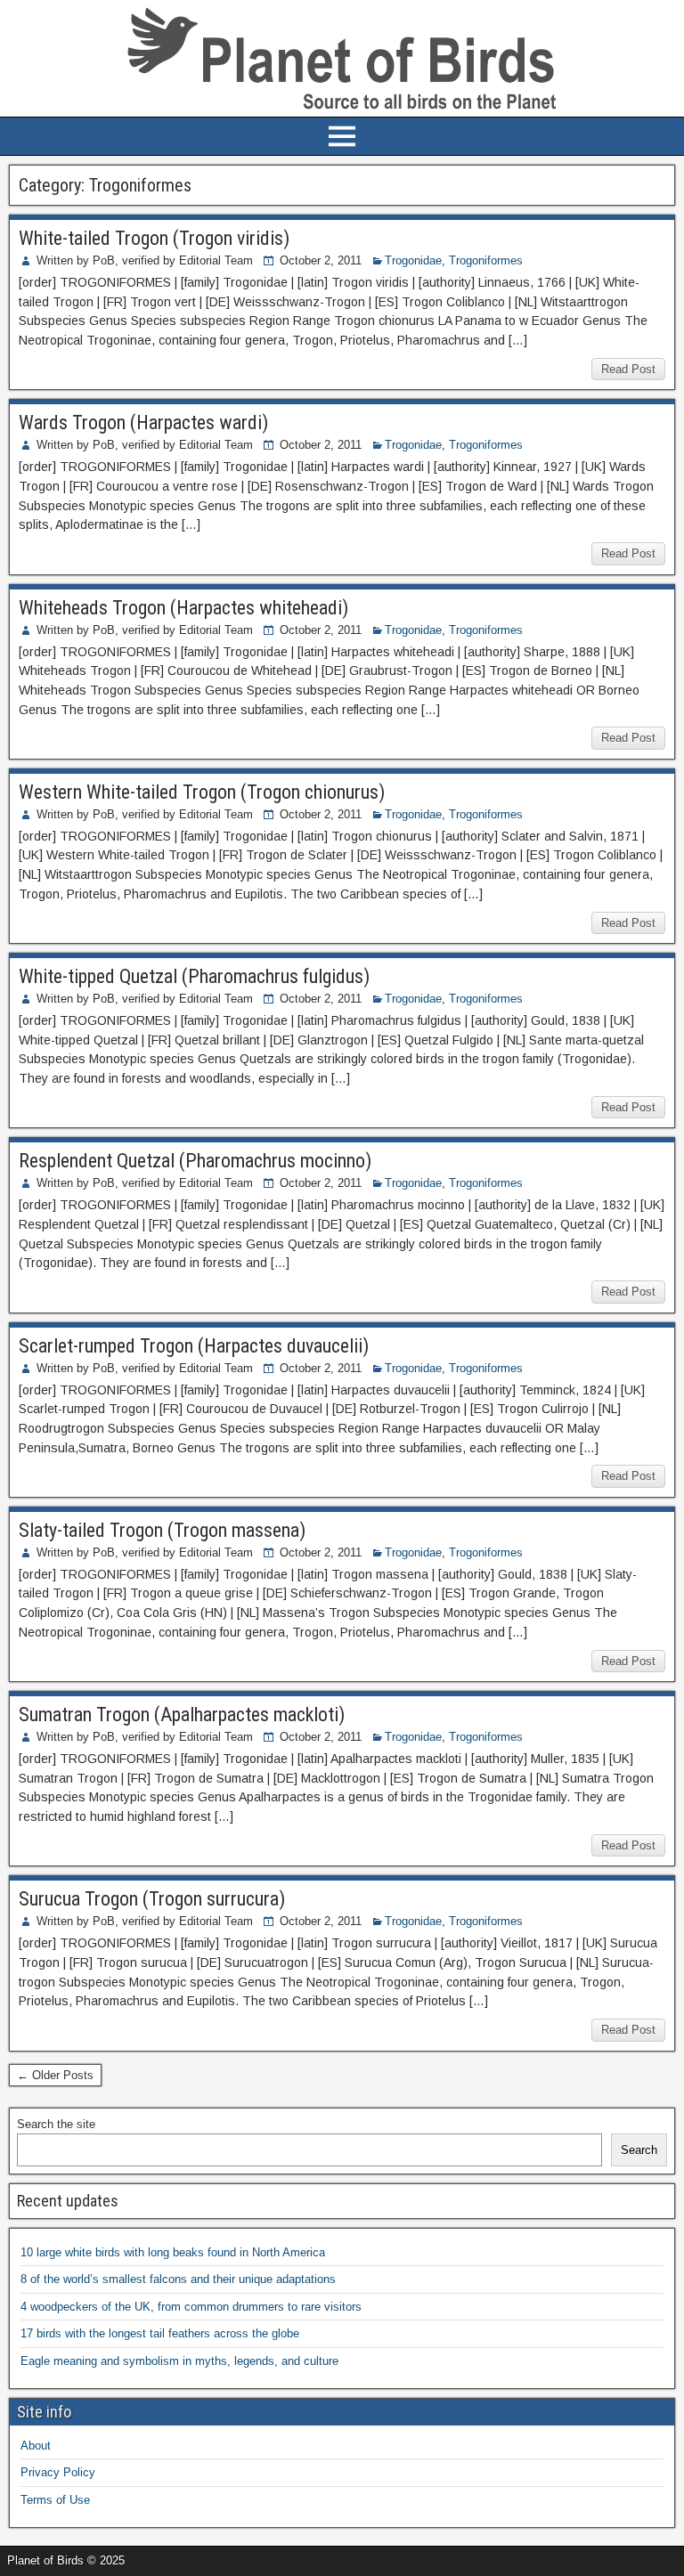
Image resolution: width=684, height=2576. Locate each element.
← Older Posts (55, 2075)
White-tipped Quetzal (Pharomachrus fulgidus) (194, 976)
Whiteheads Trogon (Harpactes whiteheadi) (183, 608)
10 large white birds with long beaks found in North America (173, 2252)
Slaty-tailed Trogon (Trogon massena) (162, 1530)
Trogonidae (413, 260)
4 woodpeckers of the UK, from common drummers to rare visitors (191, 2307)
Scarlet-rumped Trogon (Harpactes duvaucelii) (194, 1346)
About (36, 2446)
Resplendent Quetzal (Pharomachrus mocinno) (195, 1161)
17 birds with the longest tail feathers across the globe (160, 2333)
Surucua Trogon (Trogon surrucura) (152, 1899)
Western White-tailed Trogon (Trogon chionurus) (202, 792)
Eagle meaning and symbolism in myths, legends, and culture (179, 2361)
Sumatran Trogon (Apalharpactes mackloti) (182, 1715)
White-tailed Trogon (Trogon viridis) (154, 238)
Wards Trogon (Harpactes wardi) (143, 423)
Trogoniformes (486, 260)
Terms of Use (55, 2500)
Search (639, 2150)
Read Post (628, 369)
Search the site (56, 2124)
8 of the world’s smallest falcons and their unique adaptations (178, 2279)
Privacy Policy (58, 2472)
